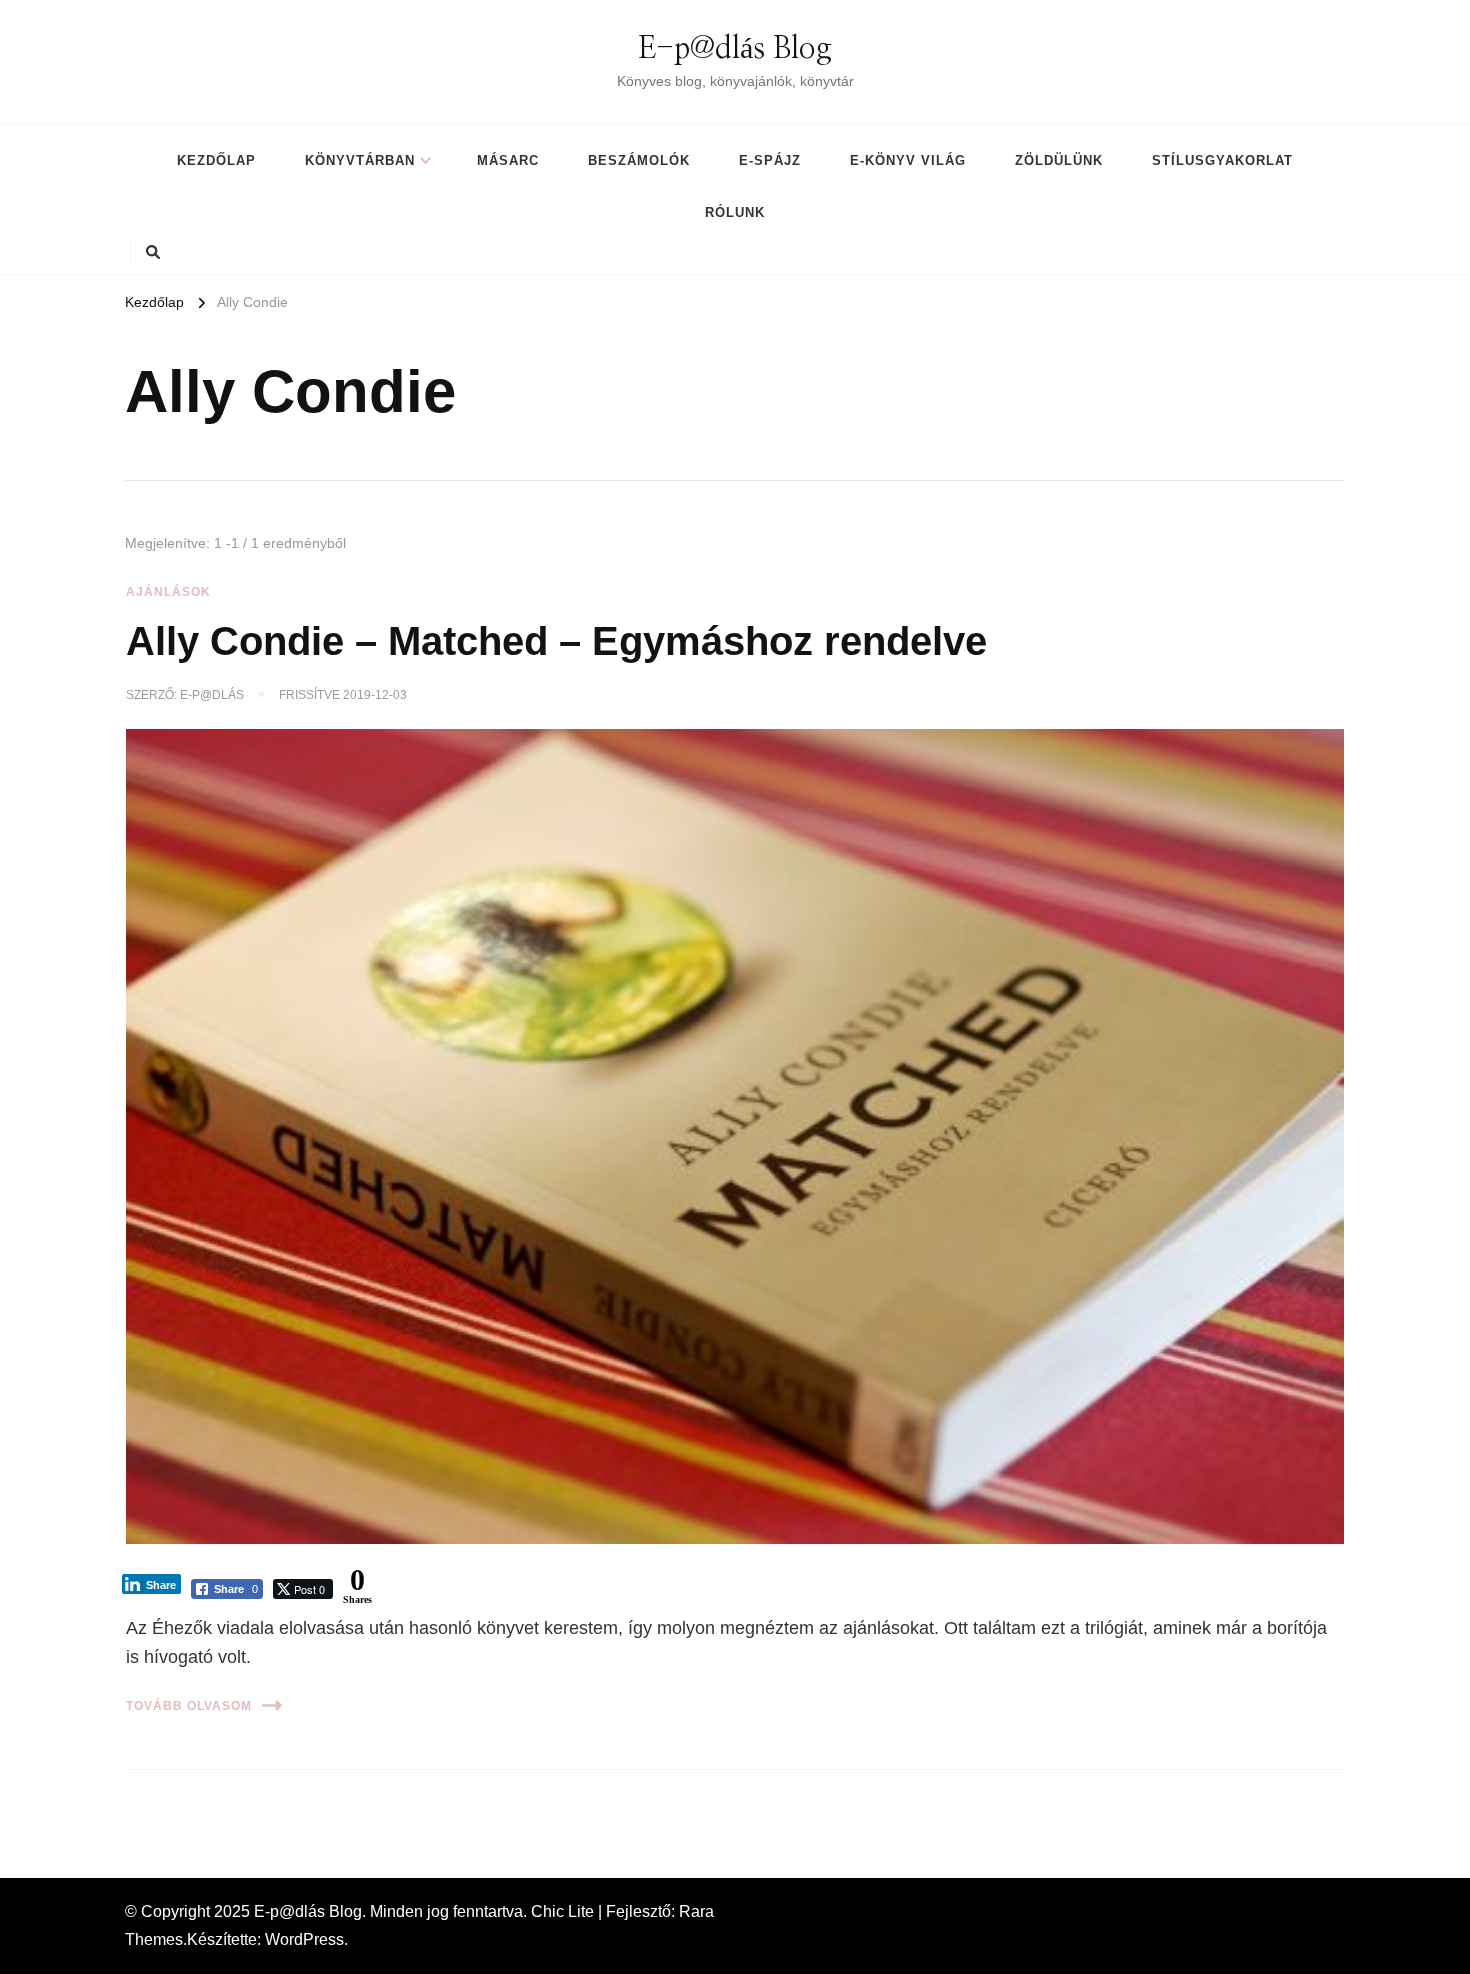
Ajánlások (168, 592)
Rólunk (735, 212)
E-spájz (770, 160)
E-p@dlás (212, 695)
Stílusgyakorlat (1222, 160)
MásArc (508, 160)
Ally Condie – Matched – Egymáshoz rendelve (556, 641)
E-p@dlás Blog (735, 49)
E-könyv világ (908, 160)
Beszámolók (639, 160)
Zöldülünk (1059, 160)
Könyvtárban (360, 160)
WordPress (304, 1939)
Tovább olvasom (189, 1706)
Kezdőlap (216, 160)
